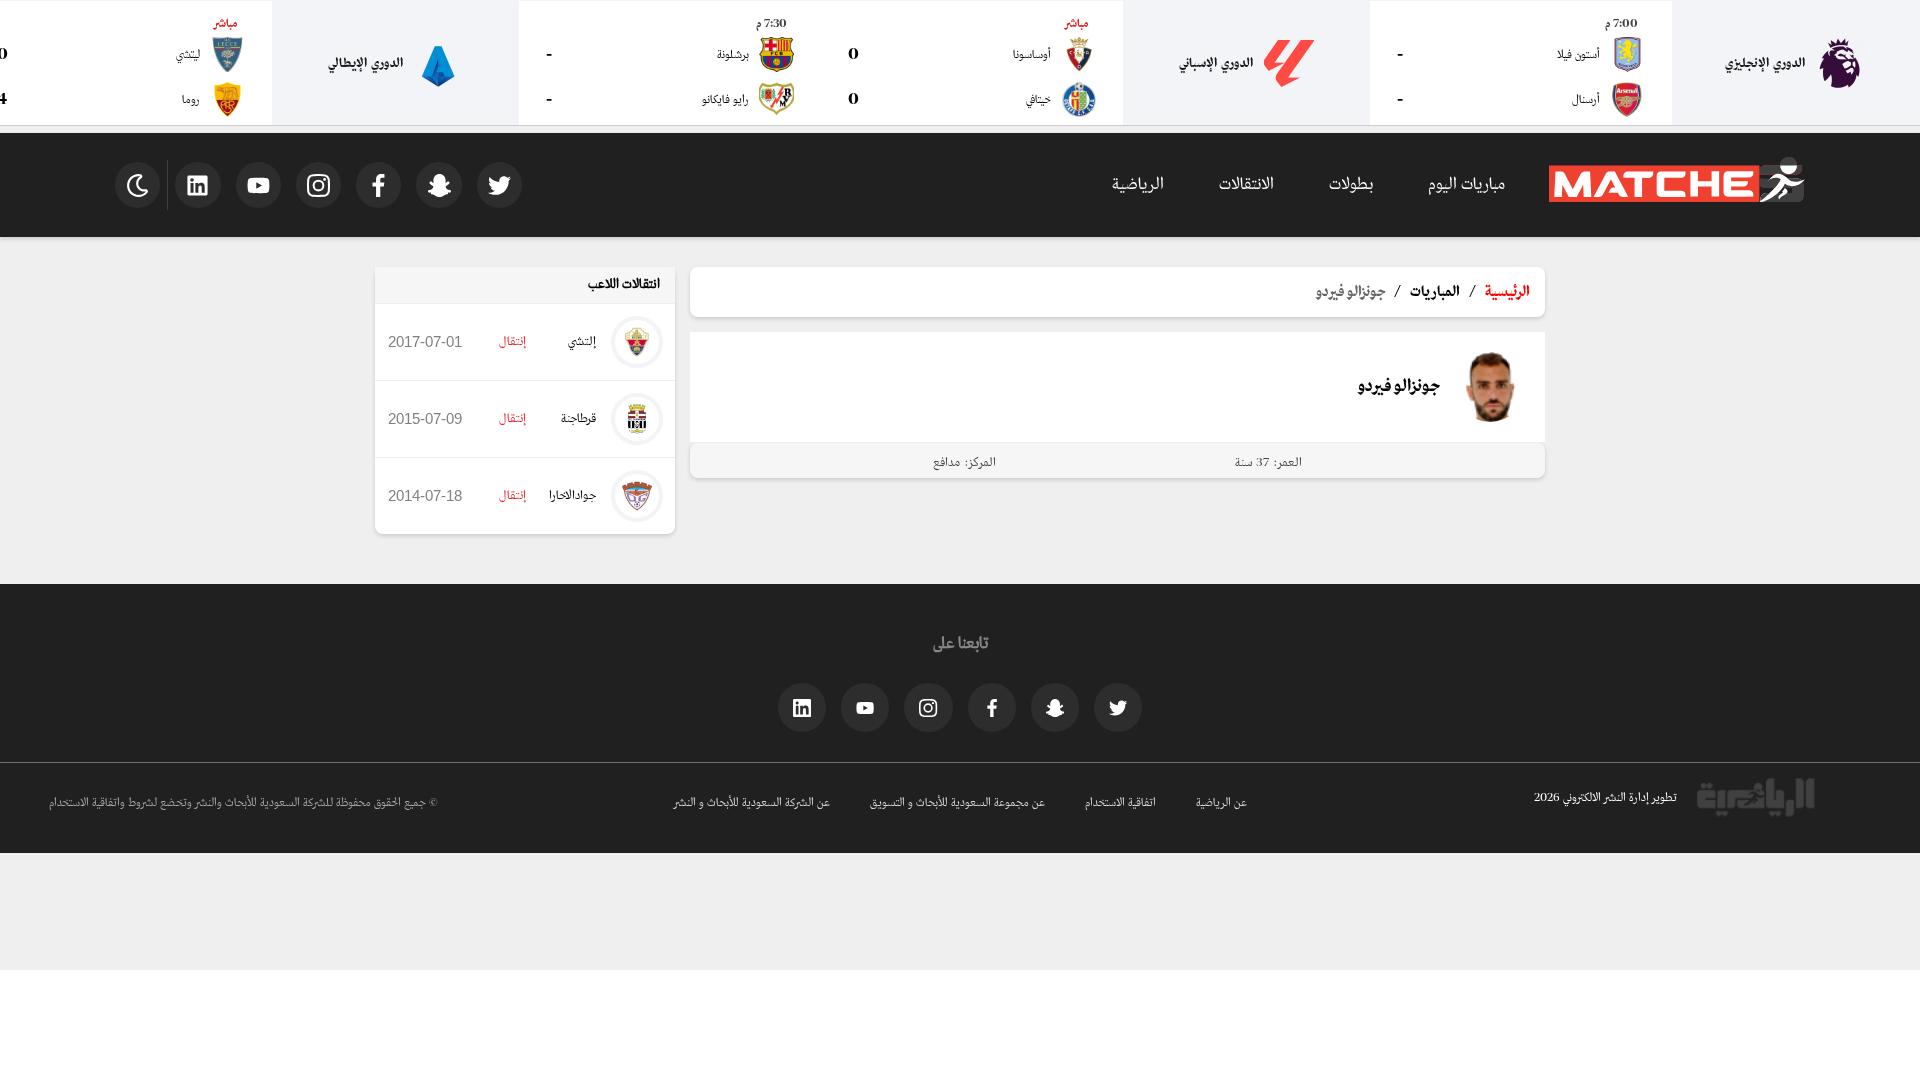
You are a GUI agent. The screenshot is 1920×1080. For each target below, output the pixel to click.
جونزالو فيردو (1350, 292)
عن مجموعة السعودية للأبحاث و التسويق (957, 803)
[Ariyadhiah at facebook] (992, 707)
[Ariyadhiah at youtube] (865, 707)
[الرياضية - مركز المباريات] (1677, 199)
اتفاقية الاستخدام (1120, 803)
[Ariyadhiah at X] (1118, 707)
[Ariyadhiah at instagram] (928, 707)
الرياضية (1138, 184)
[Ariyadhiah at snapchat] (1055, 707)
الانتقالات (1246, 184)
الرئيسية (1507, 292)
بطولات (1351, 184)
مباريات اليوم (1466, 184)
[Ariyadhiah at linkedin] (802, 707)
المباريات (1435, 292)
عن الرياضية (1221, 803)
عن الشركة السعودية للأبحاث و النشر (752, 803)
